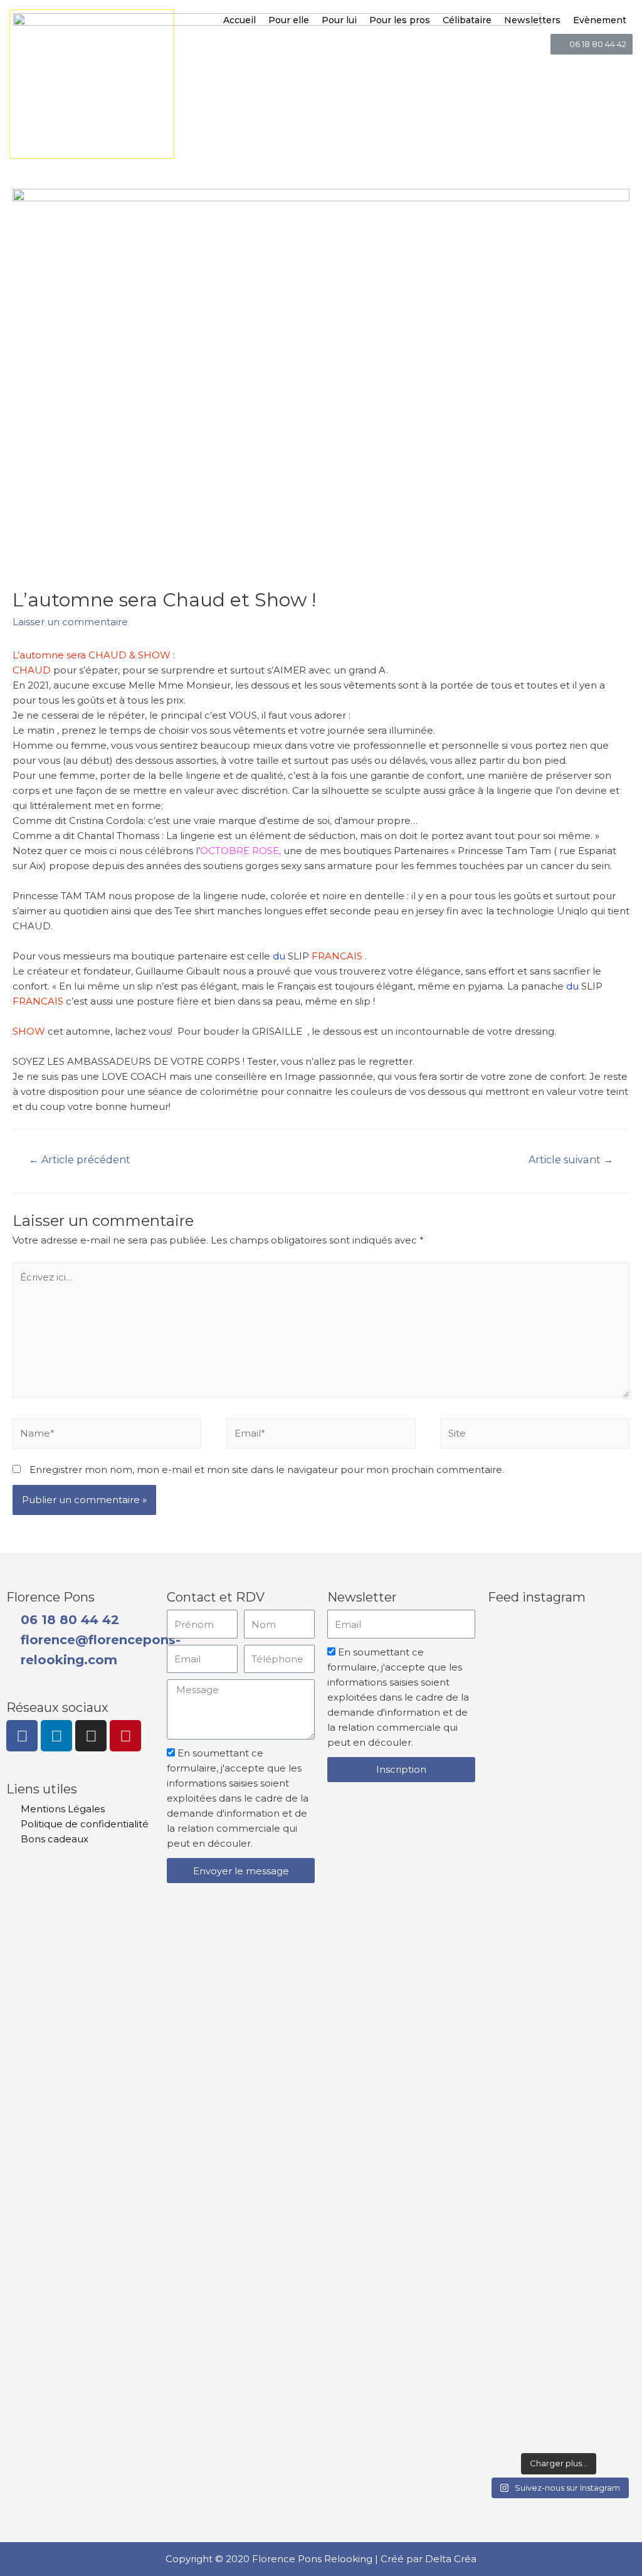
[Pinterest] (125, 1736)
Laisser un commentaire (70, 622)
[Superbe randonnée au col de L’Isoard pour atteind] (505, 2128)
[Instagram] (91, 1736)
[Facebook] (22, 1736)
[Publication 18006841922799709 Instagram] (558, 2415)
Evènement (600, 20)
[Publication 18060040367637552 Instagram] (558, 1902)
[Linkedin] (56, 1736)
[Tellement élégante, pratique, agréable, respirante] (612, 1743)
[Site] (535, 1436)
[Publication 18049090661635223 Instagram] (612, 2415)
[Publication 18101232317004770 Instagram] (505, 1645)
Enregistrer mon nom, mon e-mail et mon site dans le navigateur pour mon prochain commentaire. (267, 1470)
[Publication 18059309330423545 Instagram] (505, 2415)
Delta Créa (451, 2559)
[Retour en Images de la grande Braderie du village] (612, 2032)
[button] (592, 44)
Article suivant (571, 1160)
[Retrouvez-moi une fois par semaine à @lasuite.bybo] (558, 1743)
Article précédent (80, 1160)
